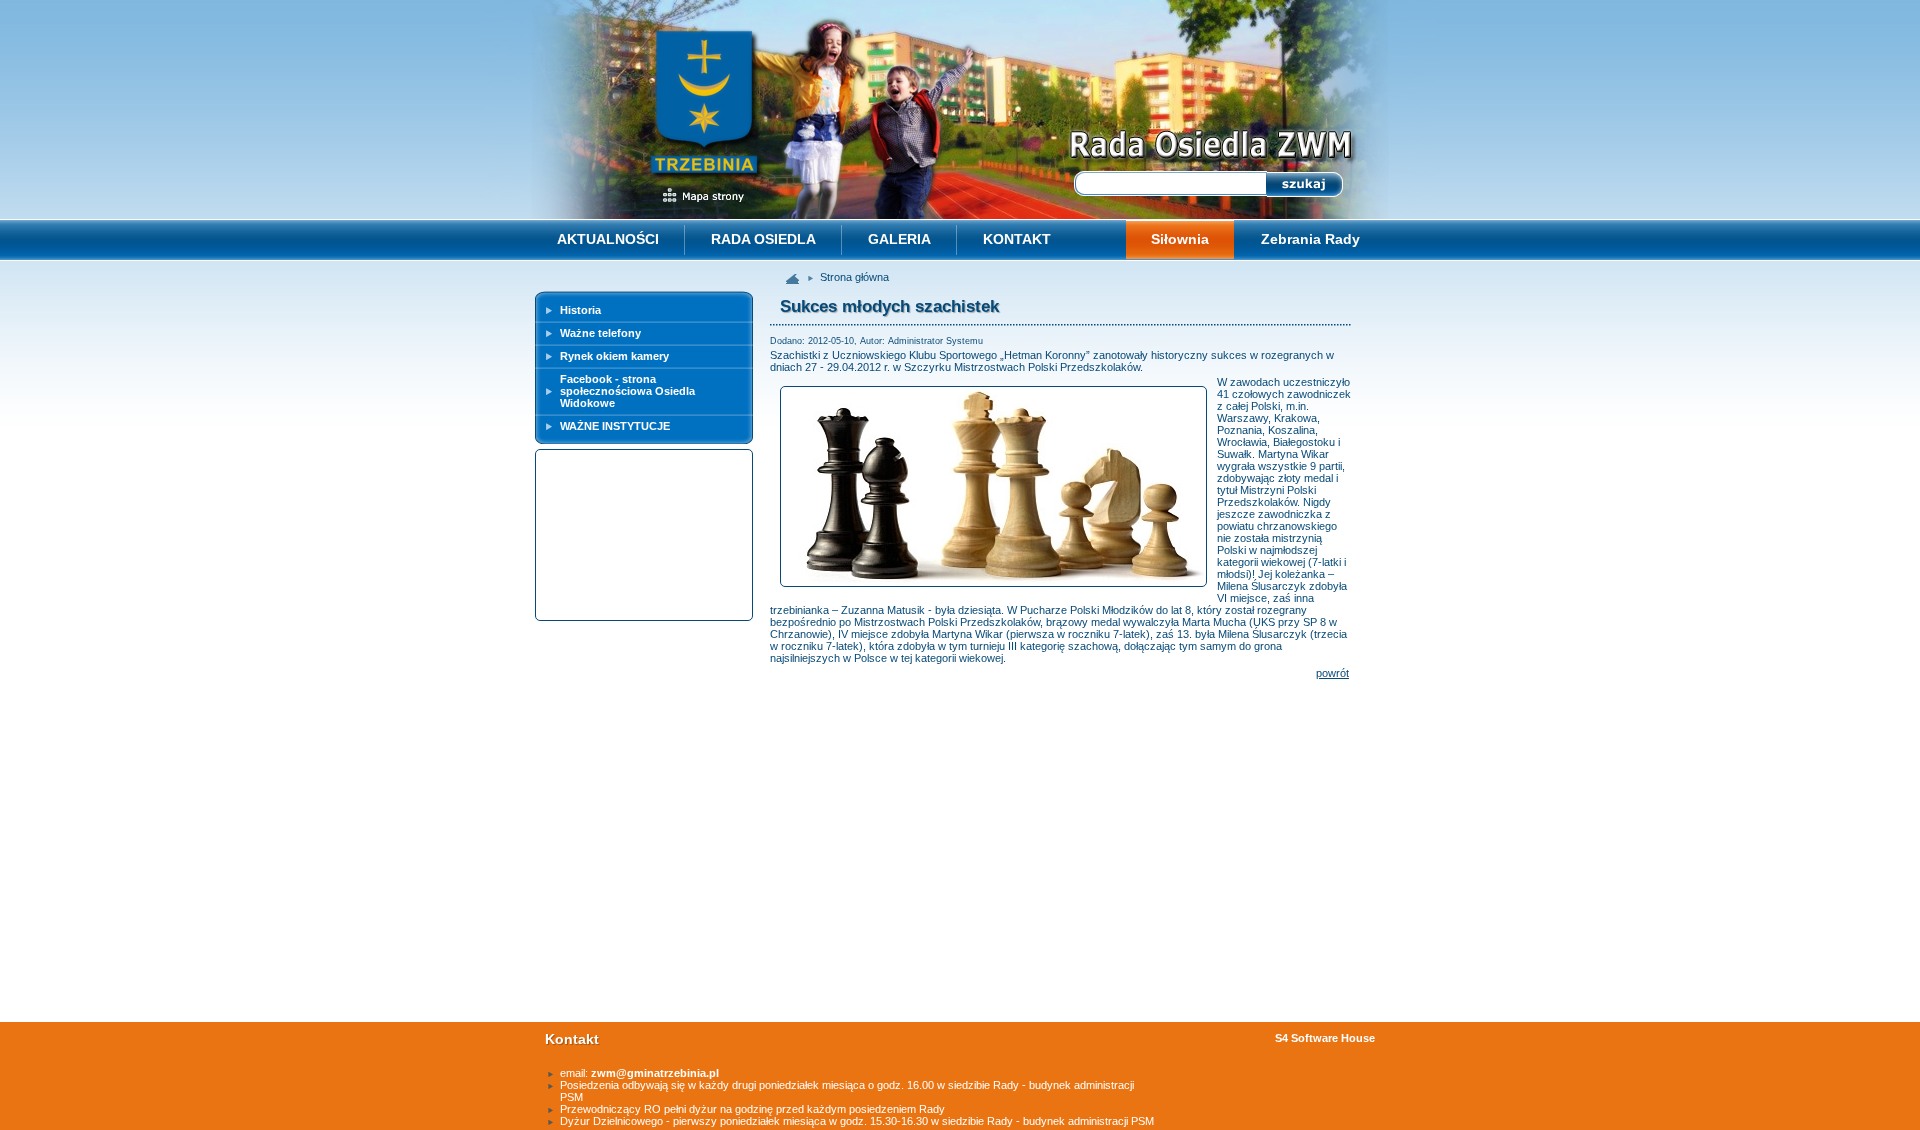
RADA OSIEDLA (763, 239)
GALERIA (899, 239)
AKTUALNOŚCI (608, 239)
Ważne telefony (600, 333)
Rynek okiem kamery (614, 356)
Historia (580, 310)
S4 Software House (1325, 1038)
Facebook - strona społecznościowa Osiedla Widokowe (627, 391)
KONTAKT (1017, 239)
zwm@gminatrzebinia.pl (655, 1073)
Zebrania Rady (1310, 239)
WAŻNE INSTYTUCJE (615, 426)
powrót (1332, 673)
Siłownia (1180, 239)
